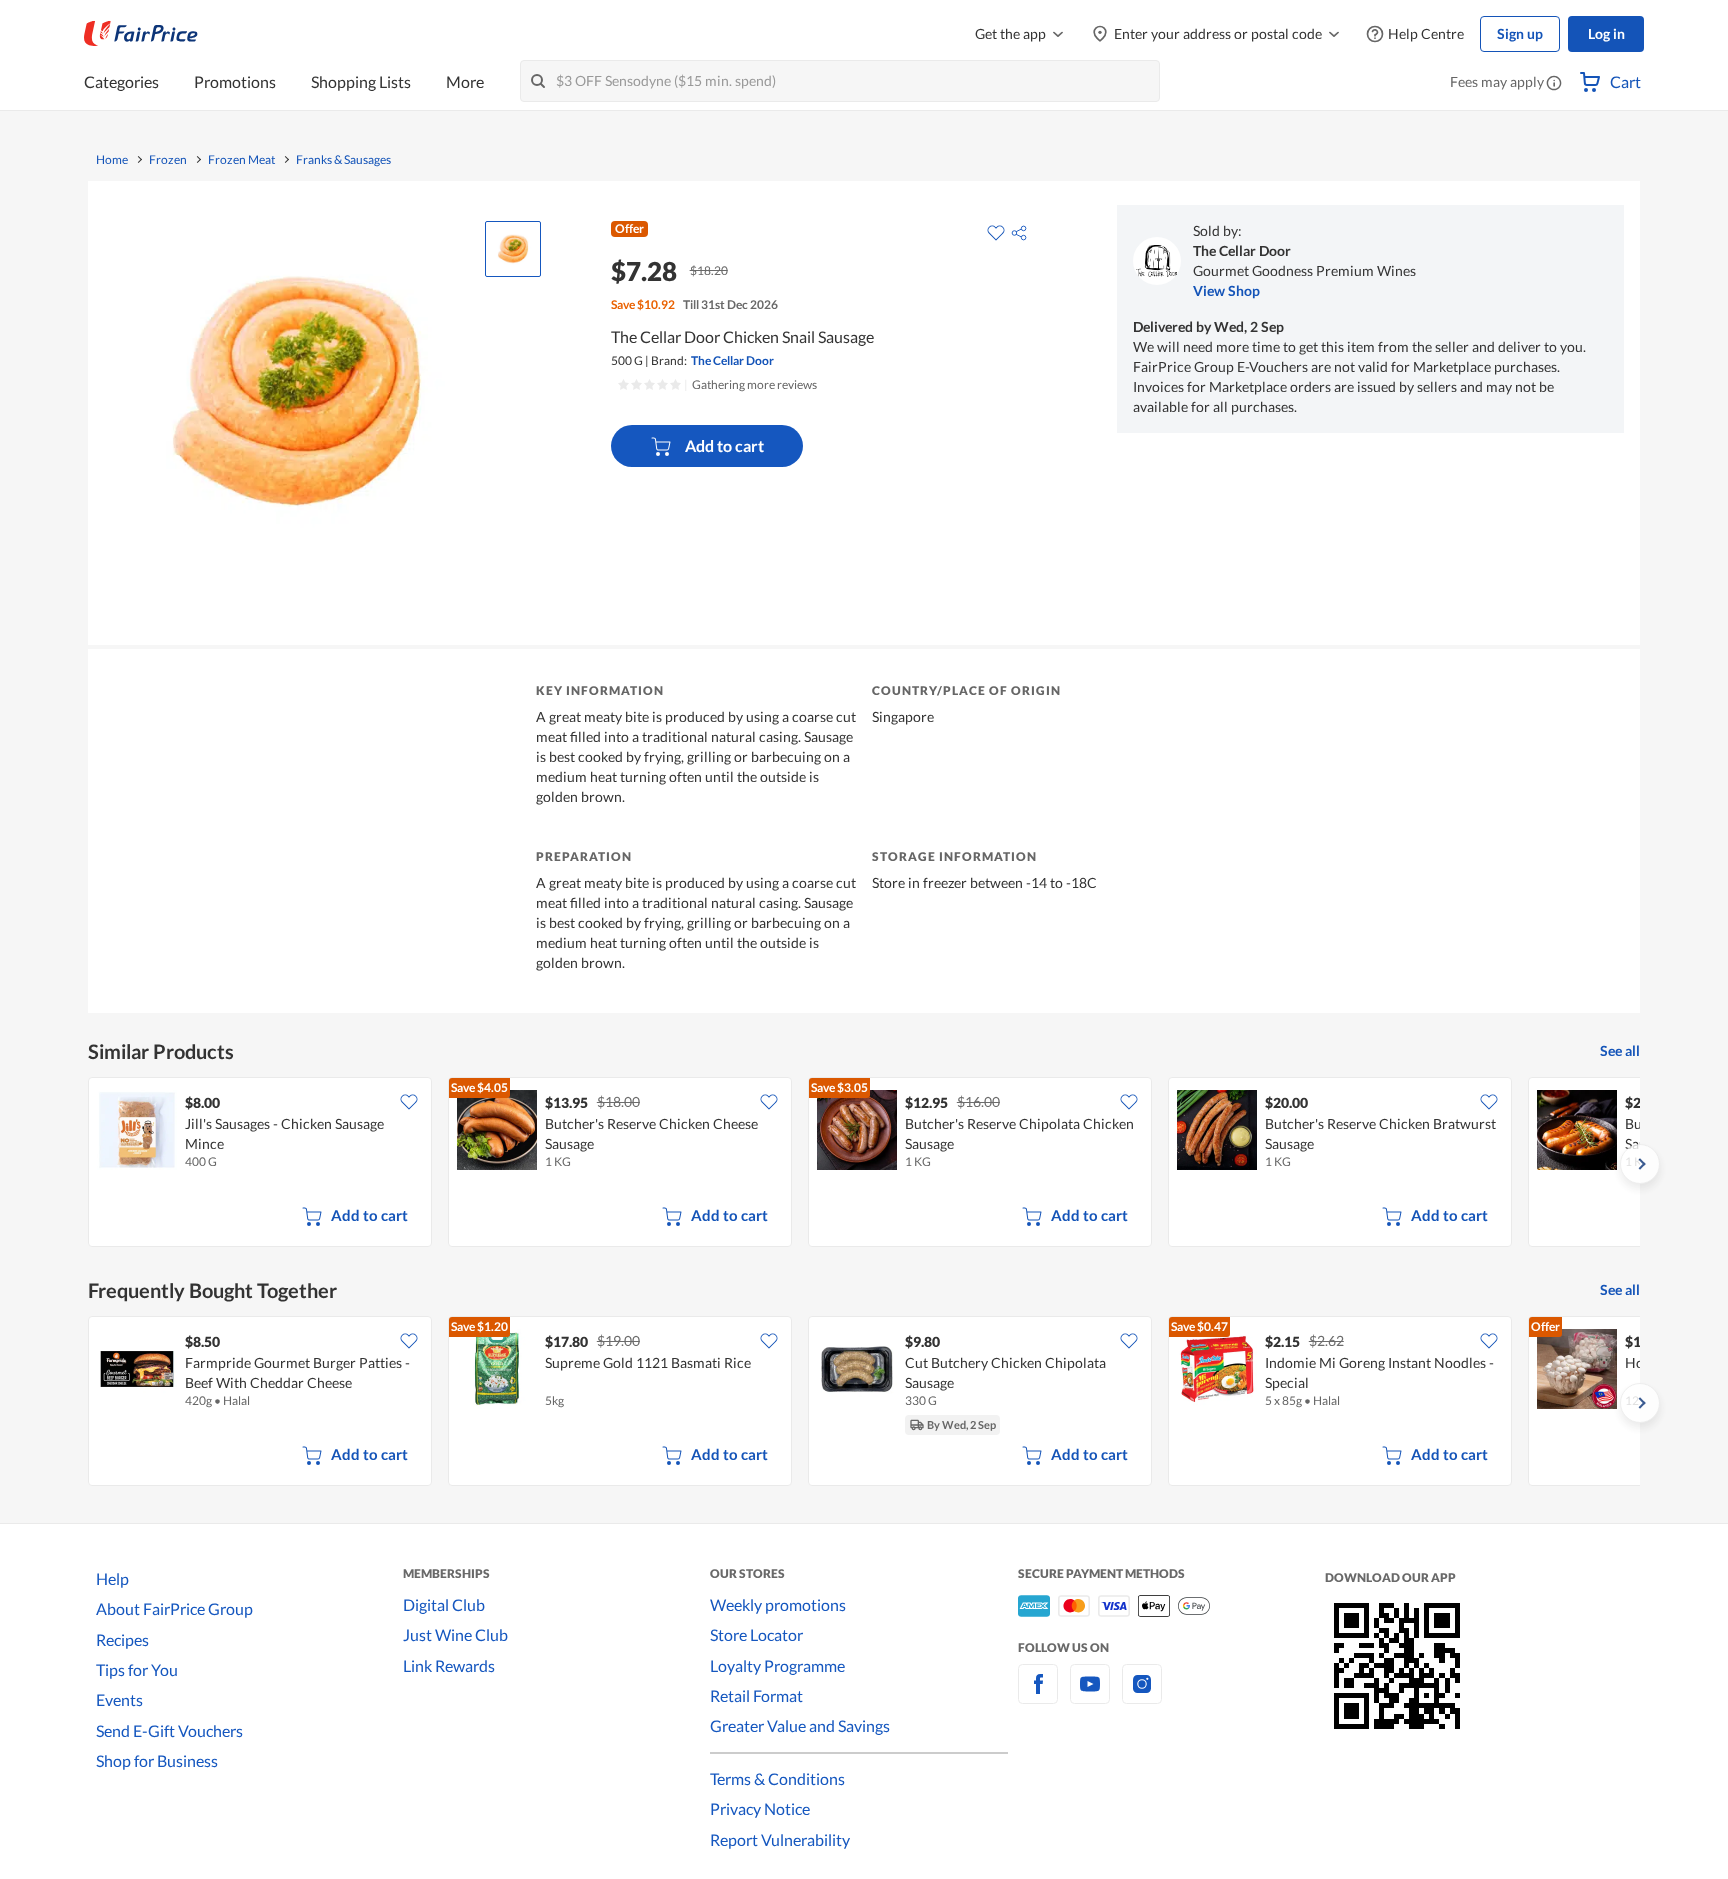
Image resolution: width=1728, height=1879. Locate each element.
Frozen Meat (241, 160)
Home (112, 160)
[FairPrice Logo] (141, 34)
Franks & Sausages (343, 160)
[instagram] (1142, 1695)
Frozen (168, 160)
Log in (1606, 33)
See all (1620, 1050)
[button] (1554, 84)
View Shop (1226, 290)
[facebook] (1038, 1695)
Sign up (1520, 33)
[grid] (864, 1164)
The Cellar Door (732, 360)
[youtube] (1090, 1695)
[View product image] (513, 249)
